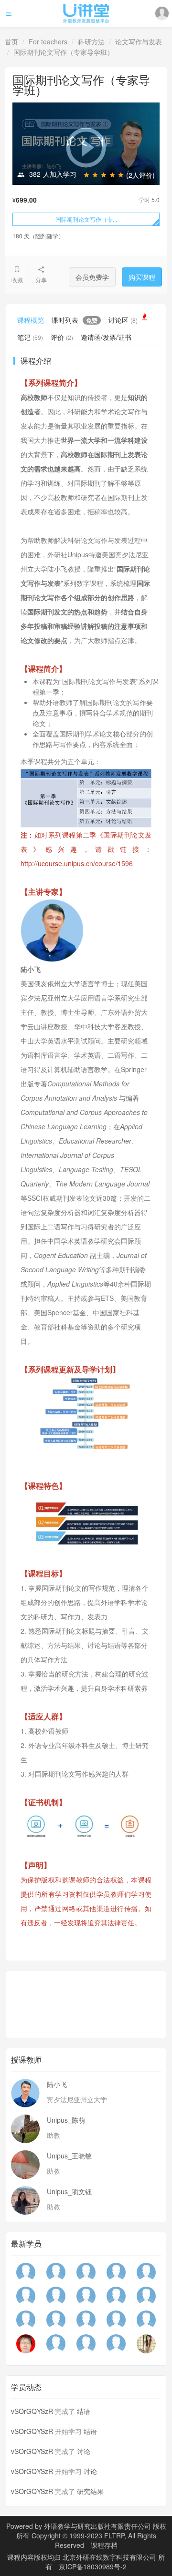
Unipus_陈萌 (66, 2120)
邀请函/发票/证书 (106, 337)
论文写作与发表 (139, 41)
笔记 (30, 337)
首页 (11, 41)
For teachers (48, 41)
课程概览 (31, 320)
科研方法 (91, 41)
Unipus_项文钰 (69, 2191)
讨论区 (123, 320)
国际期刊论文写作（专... (86, 219)
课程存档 (104, 2545)
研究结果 (90, 2491)
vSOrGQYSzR (32, 2411)
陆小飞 (57, 2084)
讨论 (84, 2451)
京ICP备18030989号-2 (93, 2566)
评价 (62, 337)
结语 (84, 2411)
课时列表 (75, 320)
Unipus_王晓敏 (69, 2156)
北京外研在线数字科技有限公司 (110, 2557)
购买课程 (142, 277)
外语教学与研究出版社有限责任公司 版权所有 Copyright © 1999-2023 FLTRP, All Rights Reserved (91, 2535)
